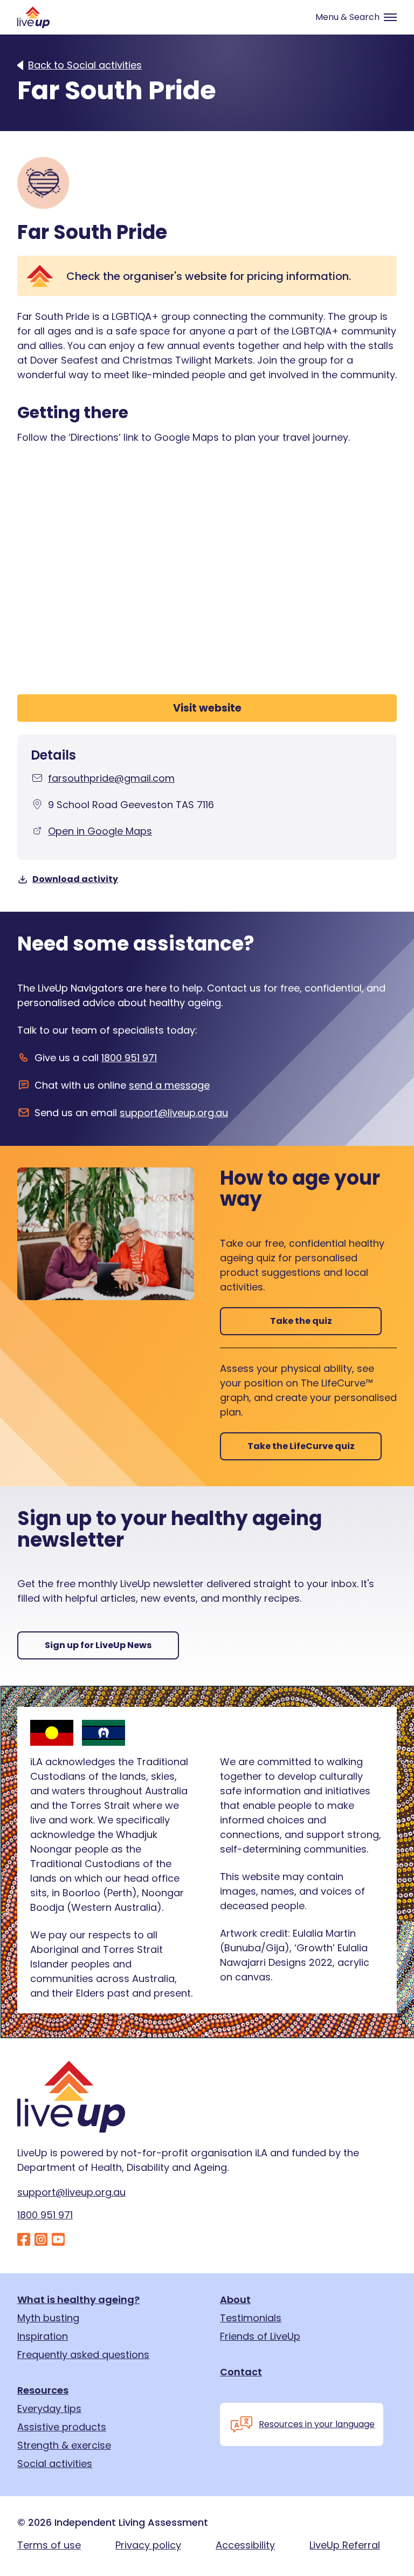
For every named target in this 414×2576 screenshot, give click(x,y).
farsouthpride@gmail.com (111, 778)
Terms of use (49, 2545)
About (235, 2300)
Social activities (55, 2464)
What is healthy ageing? (78, 2300)
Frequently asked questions (83, 2355)
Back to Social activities (85, 65)
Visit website (207, 708)
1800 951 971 (129, 1058)
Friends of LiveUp (260, 2336)
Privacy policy (148, 2545)
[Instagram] (41, 2240)
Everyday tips (49, 2409)
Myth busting (48, 2318)
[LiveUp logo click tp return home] (33, 17)
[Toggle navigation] (351, 17)
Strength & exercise (64, 2445)
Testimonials (251, 2318)
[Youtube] (58, 2240)
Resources (43, 2390)
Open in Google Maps (100, 831)
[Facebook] (24, 2240)
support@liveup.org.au (174, 1113)
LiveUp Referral (345, 2545)
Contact (241, 2372)
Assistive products (62, 2427)
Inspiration (43, 2336)
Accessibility (245, 2545)
